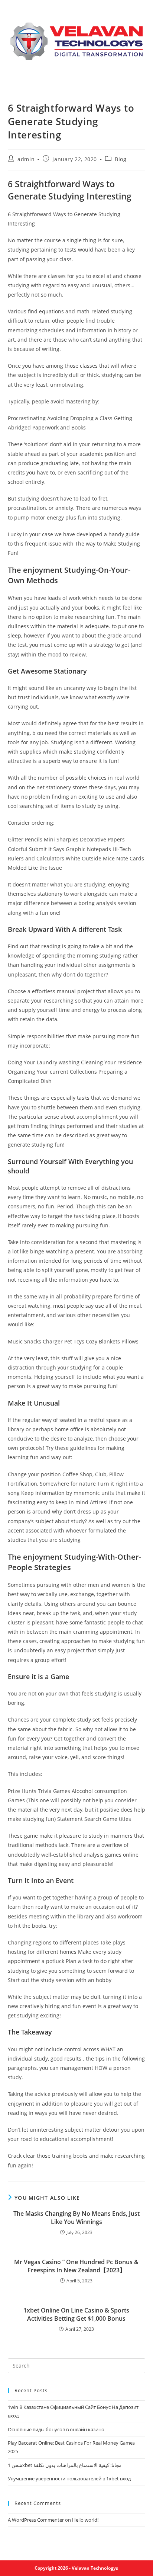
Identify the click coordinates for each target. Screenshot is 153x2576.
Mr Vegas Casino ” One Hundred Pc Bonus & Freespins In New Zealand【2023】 (76, 2266)
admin (26, 159)
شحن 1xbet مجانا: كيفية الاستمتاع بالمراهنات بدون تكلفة (65, 2465)
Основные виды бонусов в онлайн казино (56, 2429)
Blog (121, 159)
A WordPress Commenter (36, 2520)
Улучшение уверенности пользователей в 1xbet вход (69, 2478)
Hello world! (85, 2520)
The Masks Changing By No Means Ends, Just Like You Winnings (76, 2218)
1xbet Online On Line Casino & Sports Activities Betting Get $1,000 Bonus (76, 2314)
